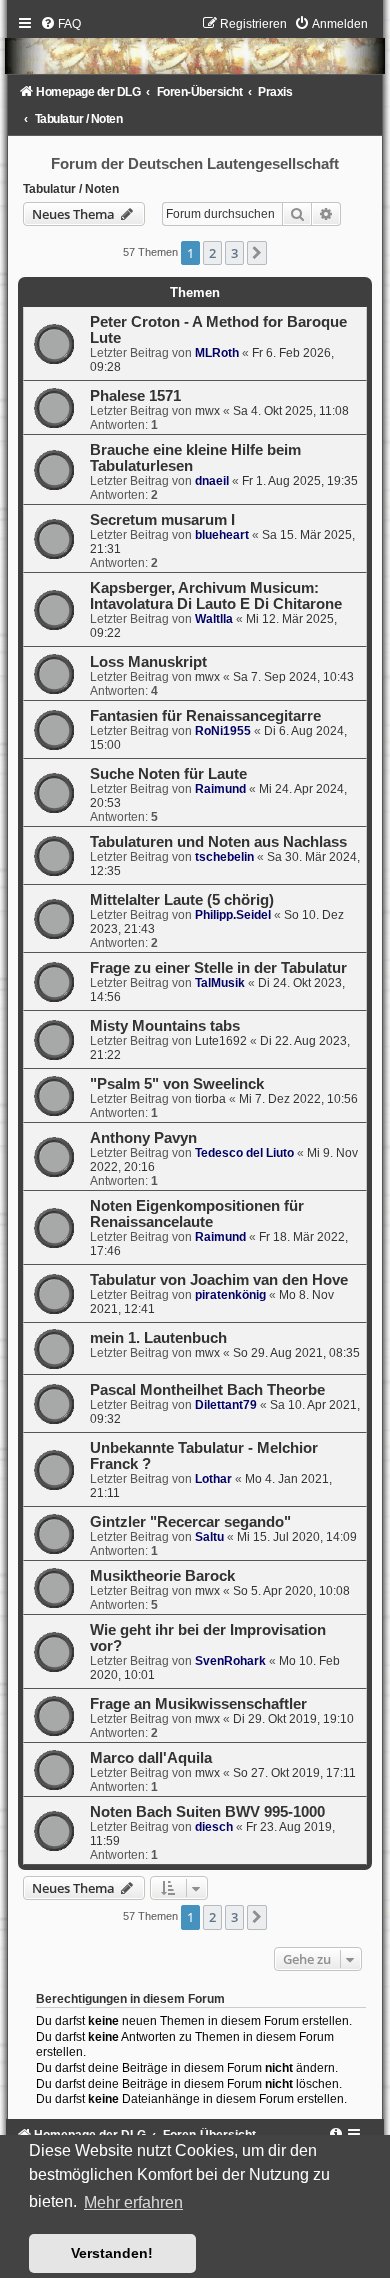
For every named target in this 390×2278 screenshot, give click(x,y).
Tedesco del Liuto (244, 1153)
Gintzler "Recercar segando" (190, 1522)
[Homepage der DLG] (194, 50)
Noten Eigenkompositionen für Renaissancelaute (197, 1214)
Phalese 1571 (135, 396)
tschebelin (224, 857)
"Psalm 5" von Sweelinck (177, 1084)
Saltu (209, 1537)
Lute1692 (221, 1041)
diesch (214, 1827)
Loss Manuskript (148, 662)
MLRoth (217, 353)
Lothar (213, 1479)
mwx (207, 411)
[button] (257, 253)
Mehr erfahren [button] (133, 2202)
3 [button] (234, 253)
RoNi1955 (223, 731)
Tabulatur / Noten (71, 189)
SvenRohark (230, 1661)
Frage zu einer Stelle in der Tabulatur (218, 968)
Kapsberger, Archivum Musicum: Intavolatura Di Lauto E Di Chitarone (216, 596)
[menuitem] (60, 24)
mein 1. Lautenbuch (158, 1338)
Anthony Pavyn (143, 1138)
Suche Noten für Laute (168, 774)
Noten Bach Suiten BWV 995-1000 (207, 1812)
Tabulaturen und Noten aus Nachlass (218, 842)
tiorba (210, 1099)
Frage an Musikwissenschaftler (198, 1704)
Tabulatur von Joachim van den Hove (219, 1280)
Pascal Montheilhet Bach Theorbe (207, 1390)
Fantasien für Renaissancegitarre (205, 716)
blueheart (222, 535)
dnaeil (212, 481)
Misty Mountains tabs (165, 1026)
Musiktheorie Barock (162, 1576)
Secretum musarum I (162, 520)
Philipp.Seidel (233, 915)
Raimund (220, 789)
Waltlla (214, 619)
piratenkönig (230, 1295)
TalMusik (220, 983)
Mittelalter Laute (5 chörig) (182, 900)
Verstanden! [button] (112, 2253)
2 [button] (212, 253)
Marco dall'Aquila (151, 1758)
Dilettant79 (226, 1405)
